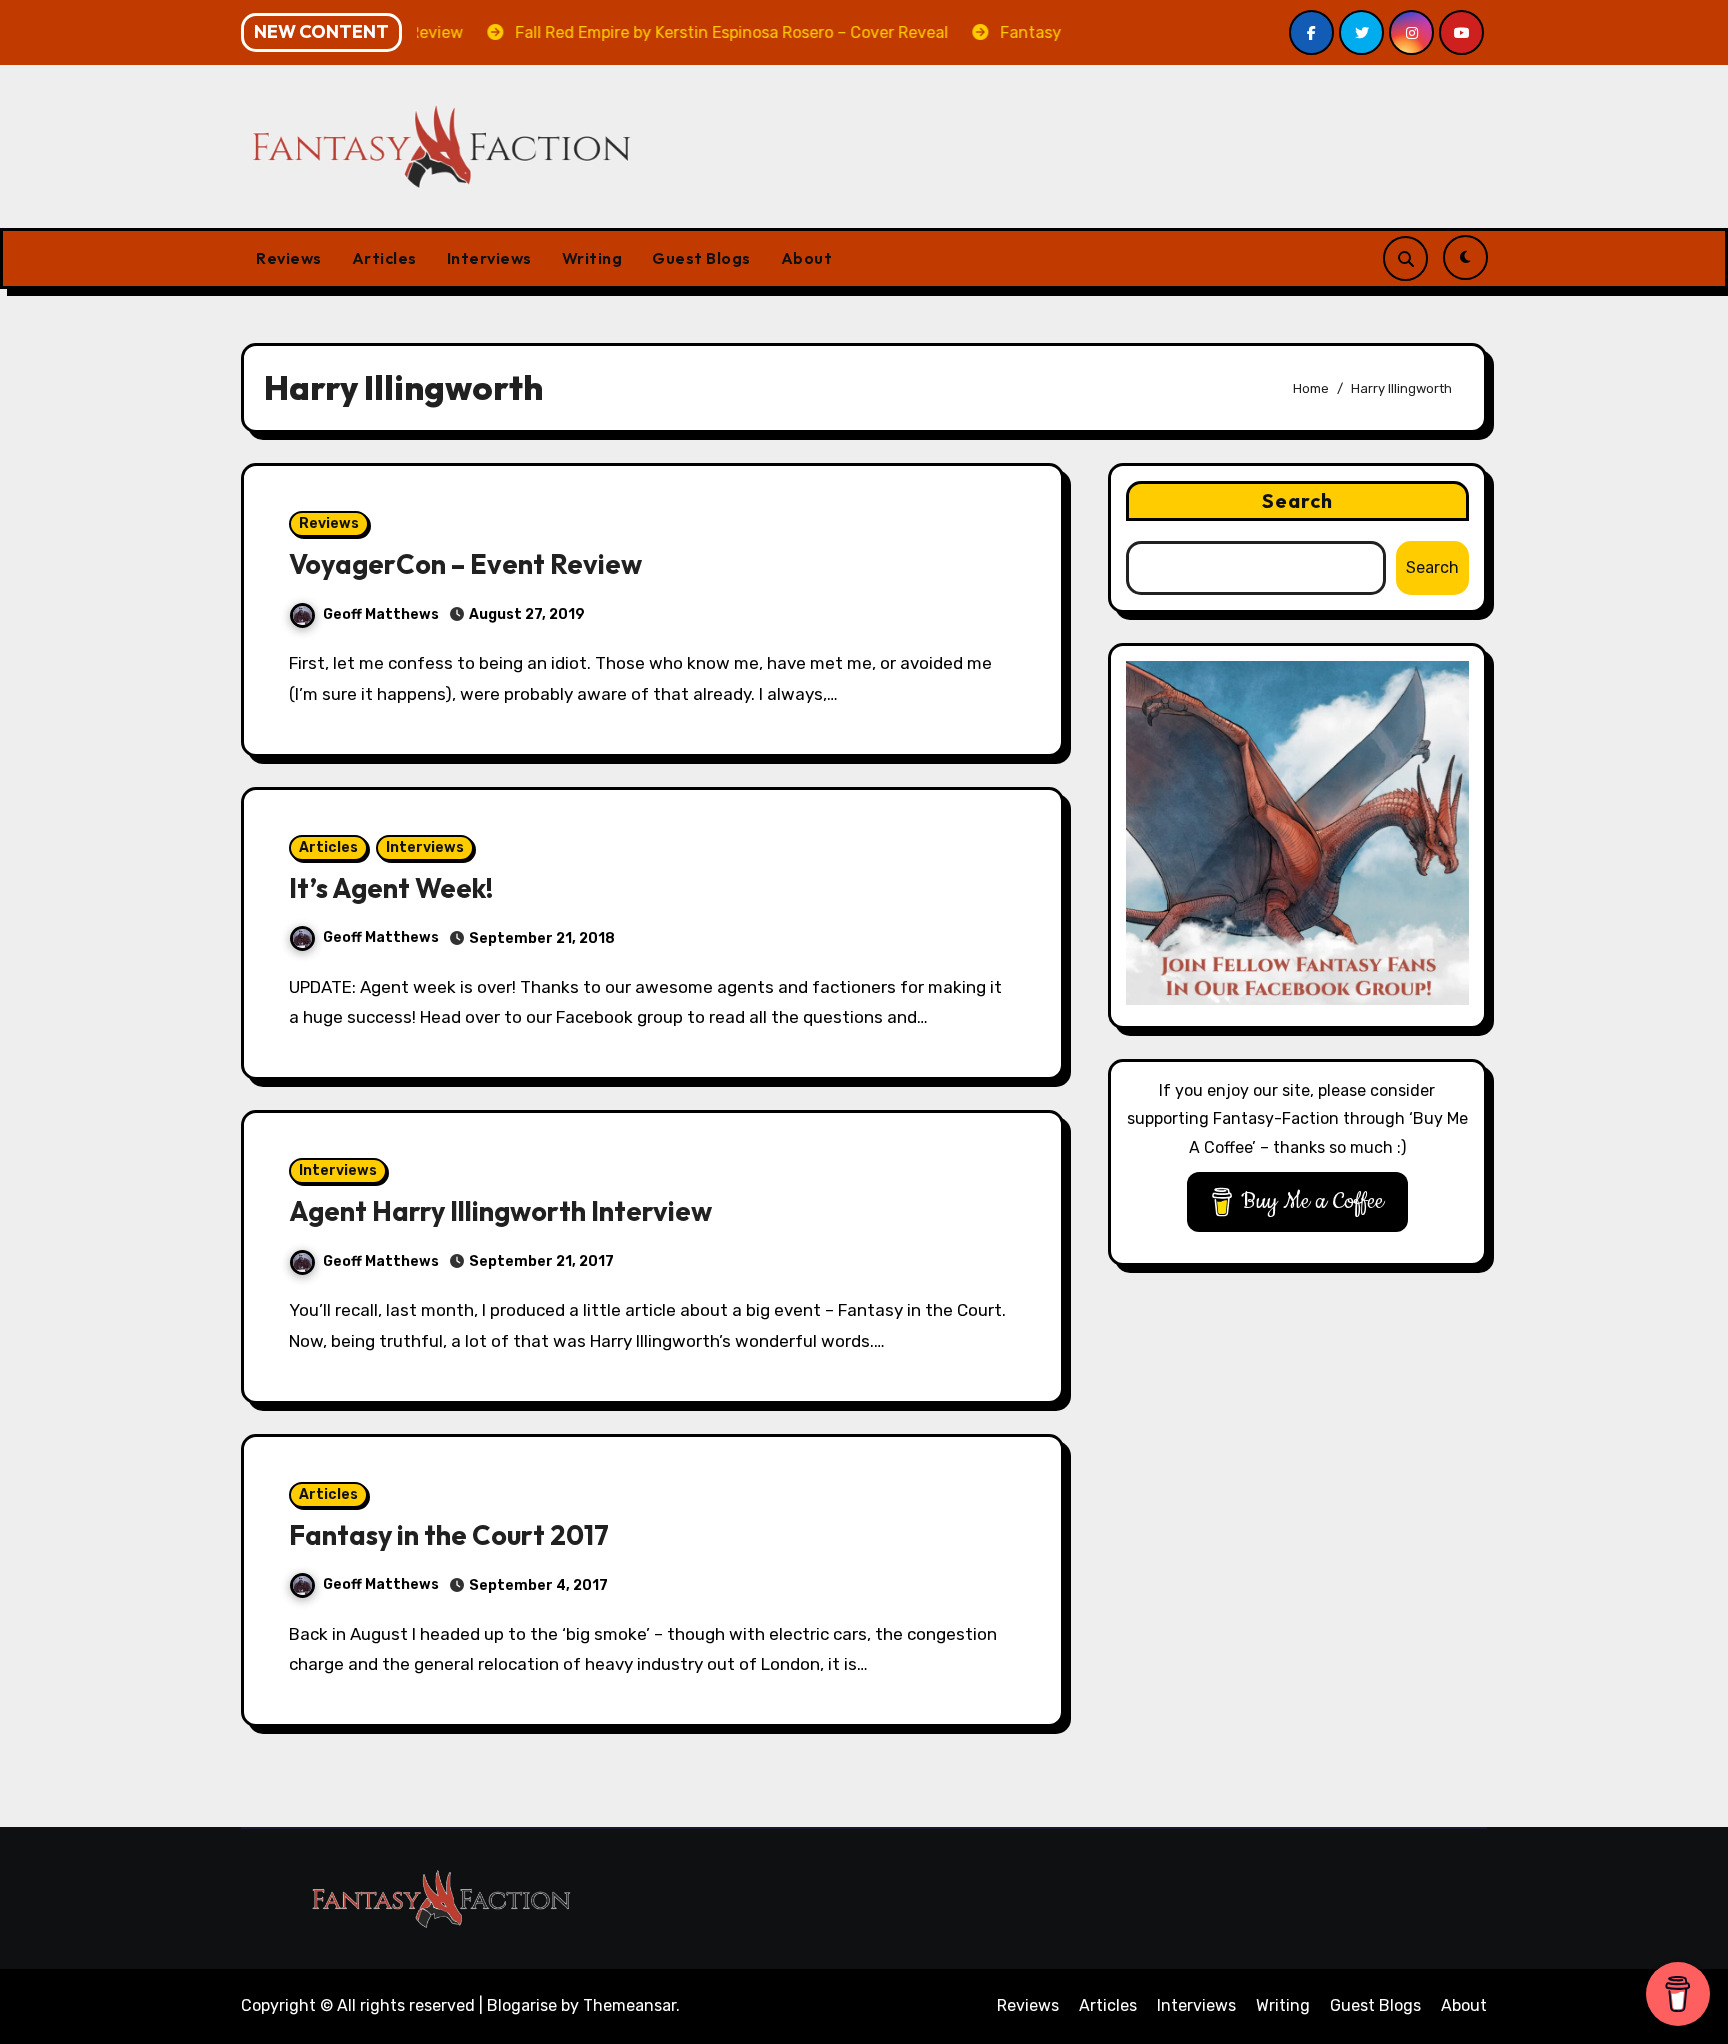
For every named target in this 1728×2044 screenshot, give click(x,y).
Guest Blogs (701, 258)
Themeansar (629, 2005)
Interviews (489, 258)
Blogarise (522, 2005)
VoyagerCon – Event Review (465, 564)
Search (1298, 500)
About (807, 258)
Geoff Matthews (381, 614)
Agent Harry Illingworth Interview (500, 1211)
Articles (384, 258)
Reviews (289, 258)
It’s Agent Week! (391, 888)
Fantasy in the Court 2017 (449, 1535)
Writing (592, 258)
